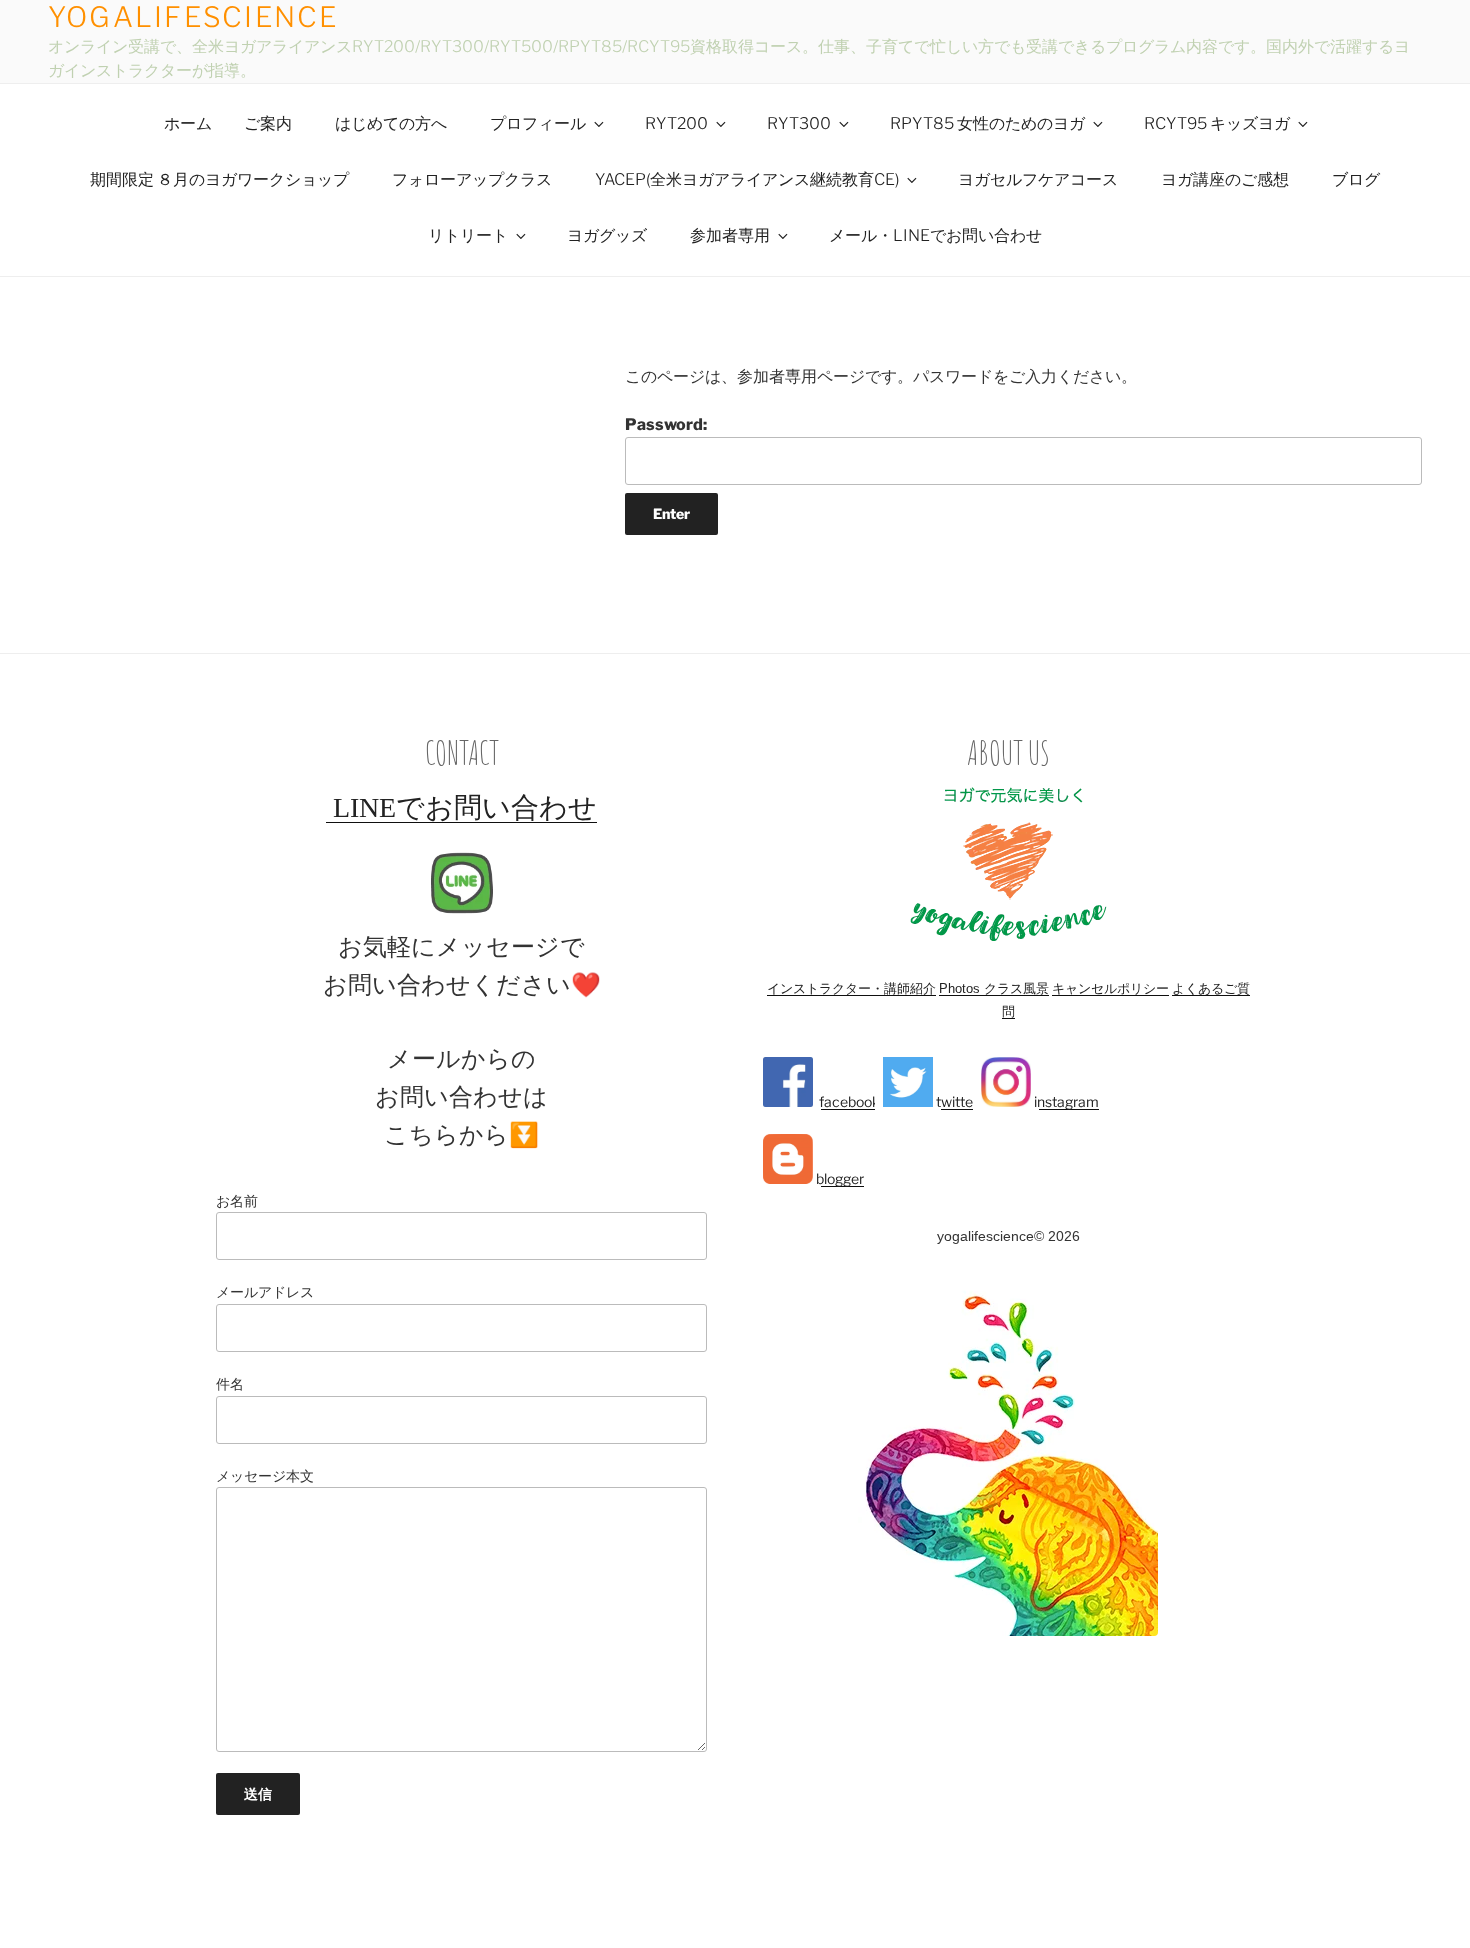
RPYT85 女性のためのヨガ (987, 123)
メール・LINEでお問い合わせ (935, 235)
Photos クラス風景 (994, 988)
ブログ (1356, 179)
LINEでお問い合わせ (461, 807)
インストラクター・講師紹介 (851, 988)
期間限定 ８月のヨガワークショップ (219, 179)
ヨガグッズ (607, 235)
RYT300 (799, 123)
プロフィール (538, 123)
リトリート (468, 235)
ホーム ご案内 (228, 123)
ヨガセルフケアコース (1038, 179)
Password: (666, 424)
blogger (838, 1178)
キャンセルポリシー (1110, 988)
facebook (846, 1101)
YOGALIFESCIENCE (193, 17)
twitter (955, 1101)
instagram (1065, 1101)
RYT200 (676, 123)
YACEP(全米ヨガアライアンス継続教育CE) (747, 179)
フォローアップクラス (472, 179)
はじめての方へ (391, 123)
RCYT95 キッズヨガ (1217, 123)
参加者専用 (730, 235)
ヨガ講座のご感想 (1225, 179)
